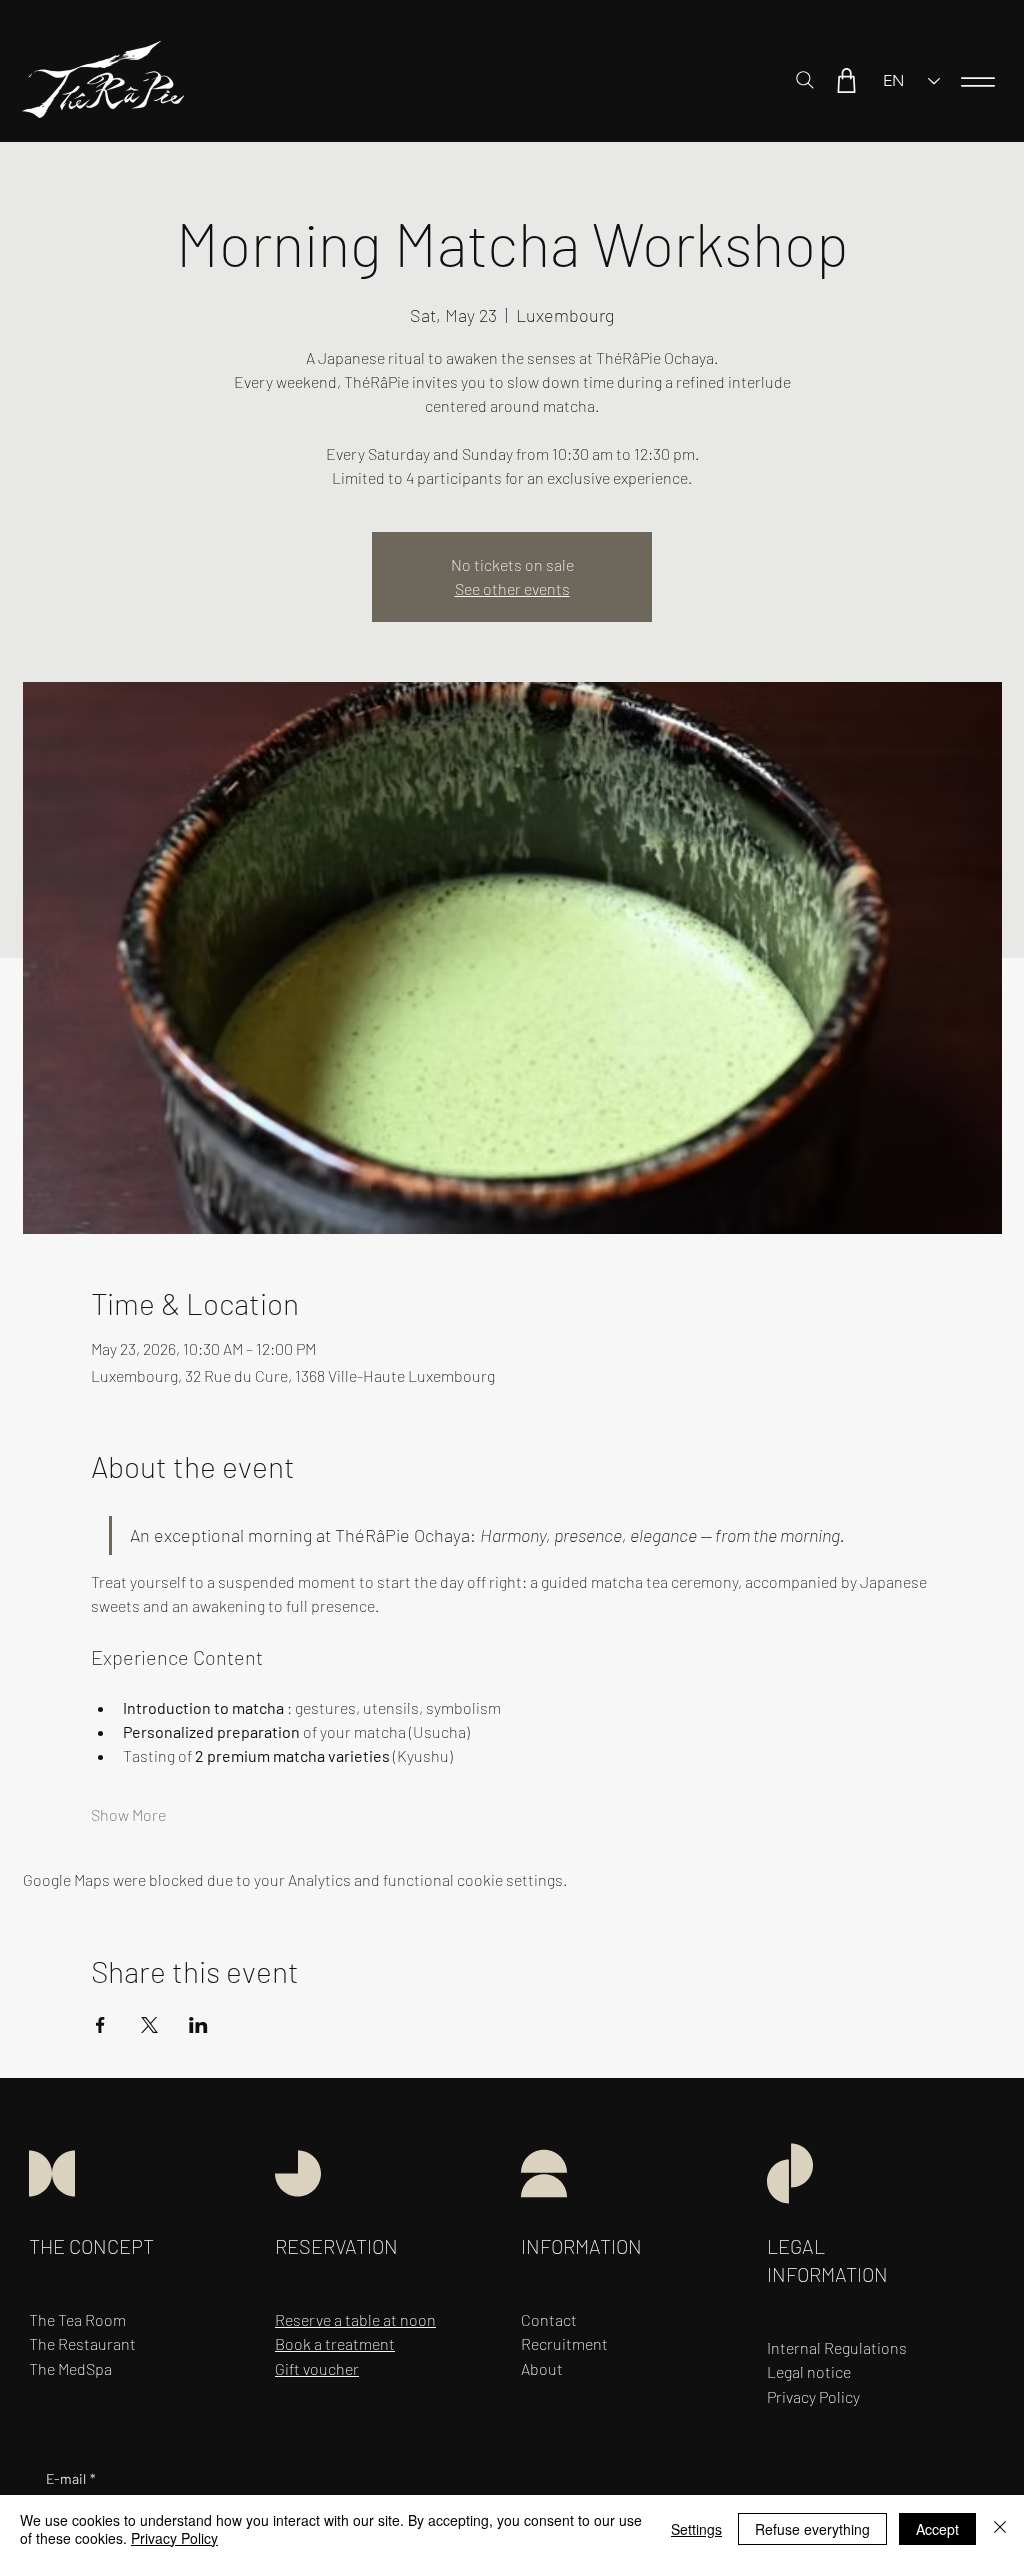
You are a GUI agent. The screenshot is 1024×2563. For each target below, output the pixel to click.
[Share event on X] (149, 2025)
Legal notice (809, 2371)
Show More (128, 1814)
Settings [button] (696, 2529)
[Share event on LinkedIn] (198, 2025)
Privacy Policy (174, 2538)
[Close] (1000, 2529)
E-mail (71, 2478)
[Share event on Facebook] (100, 2025)
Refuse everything (812, 2529)
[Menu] (978, 81)
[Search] (805, 80)
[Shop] (846, 80)
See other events (512, 588)
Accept (937, 2529)
